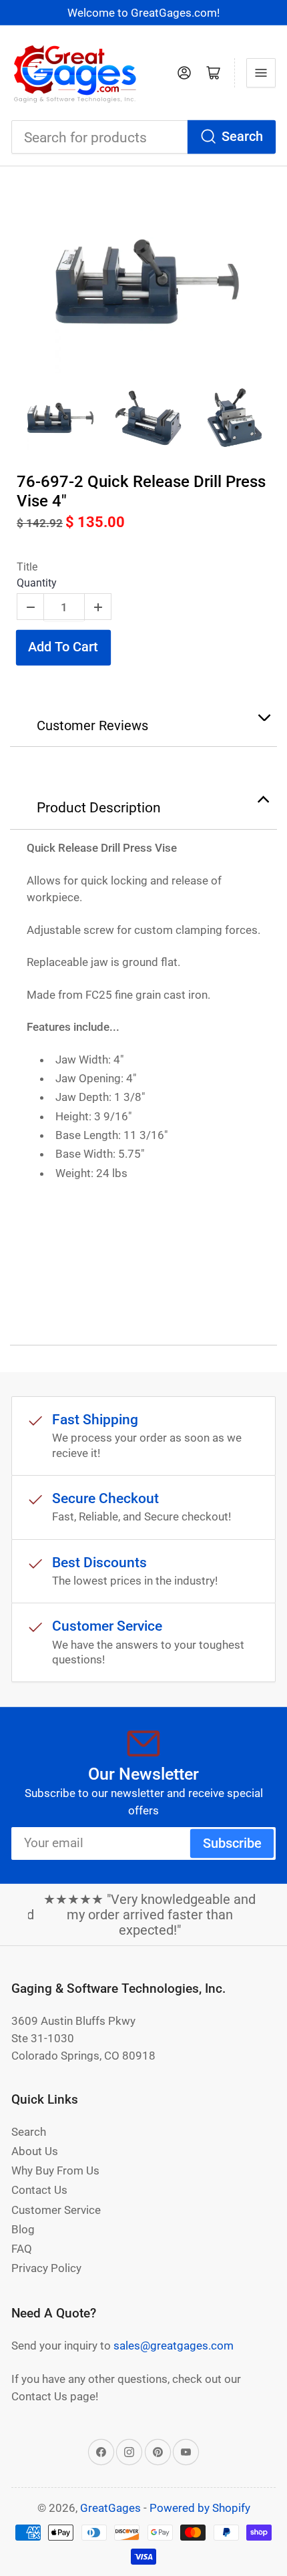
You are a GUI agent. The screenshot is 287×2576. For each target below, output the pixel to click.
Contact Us (39, 2190)
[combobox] (143, 137)
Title (27, 567)
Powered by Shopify (200, 2508)
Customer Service (56, 2210)
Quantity (37, 583)
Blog (23, 2229)
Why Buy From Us (55, 2170)
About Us (35, 2151)
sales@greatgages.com (174, 2346)
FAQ (22, 2249)
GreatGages (110, 2508)
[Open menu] (261, 73)
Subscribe (232, 1843)
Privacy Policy (46, 2268)
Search (242, 137)
